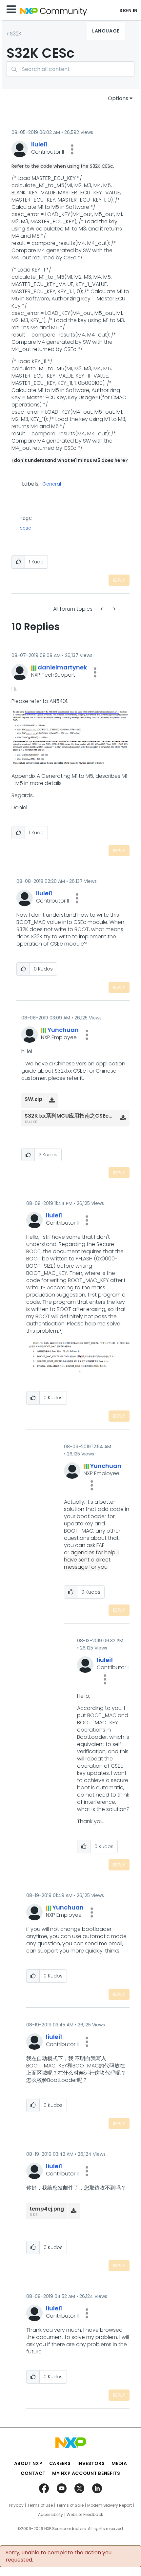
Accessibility (50, 2515)
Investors (91, 2463)
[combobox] (70, 69)
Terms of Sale (70, 2505)
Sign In (129, 11)
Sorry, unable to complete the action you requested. (59, 2556)
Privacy (16, 2505)
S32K (16, 34)
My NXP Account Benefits (86, 2473)
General (52, 484)
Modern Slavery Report (110, 2505)
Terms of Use (40, 2505)
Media (119, 2463)
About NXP (28, 2463)
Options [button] (118, 98)
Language (106, 31)
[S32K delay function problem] (102, 609)
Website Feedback (85, 2515)
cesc (25, 528)
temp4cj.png (47, 2209)
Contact (33, 2473)
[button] (72, 149)
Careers (60, 2463)
